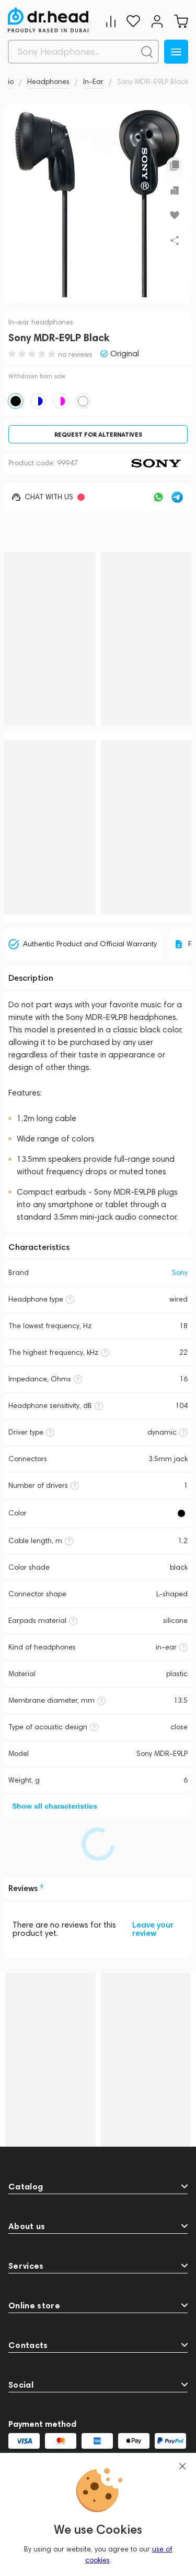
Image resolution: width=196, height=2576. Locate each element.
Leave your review (153, 1929)
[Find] (147, 52)
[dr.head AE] (48, 20)
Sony (180, 1273)
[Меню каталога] (176, 52)
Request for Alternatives (98, 434)
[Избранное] (133, 21)
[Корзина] (181, 21)
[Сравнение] (111, 21)
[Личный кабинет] (157, 21)
